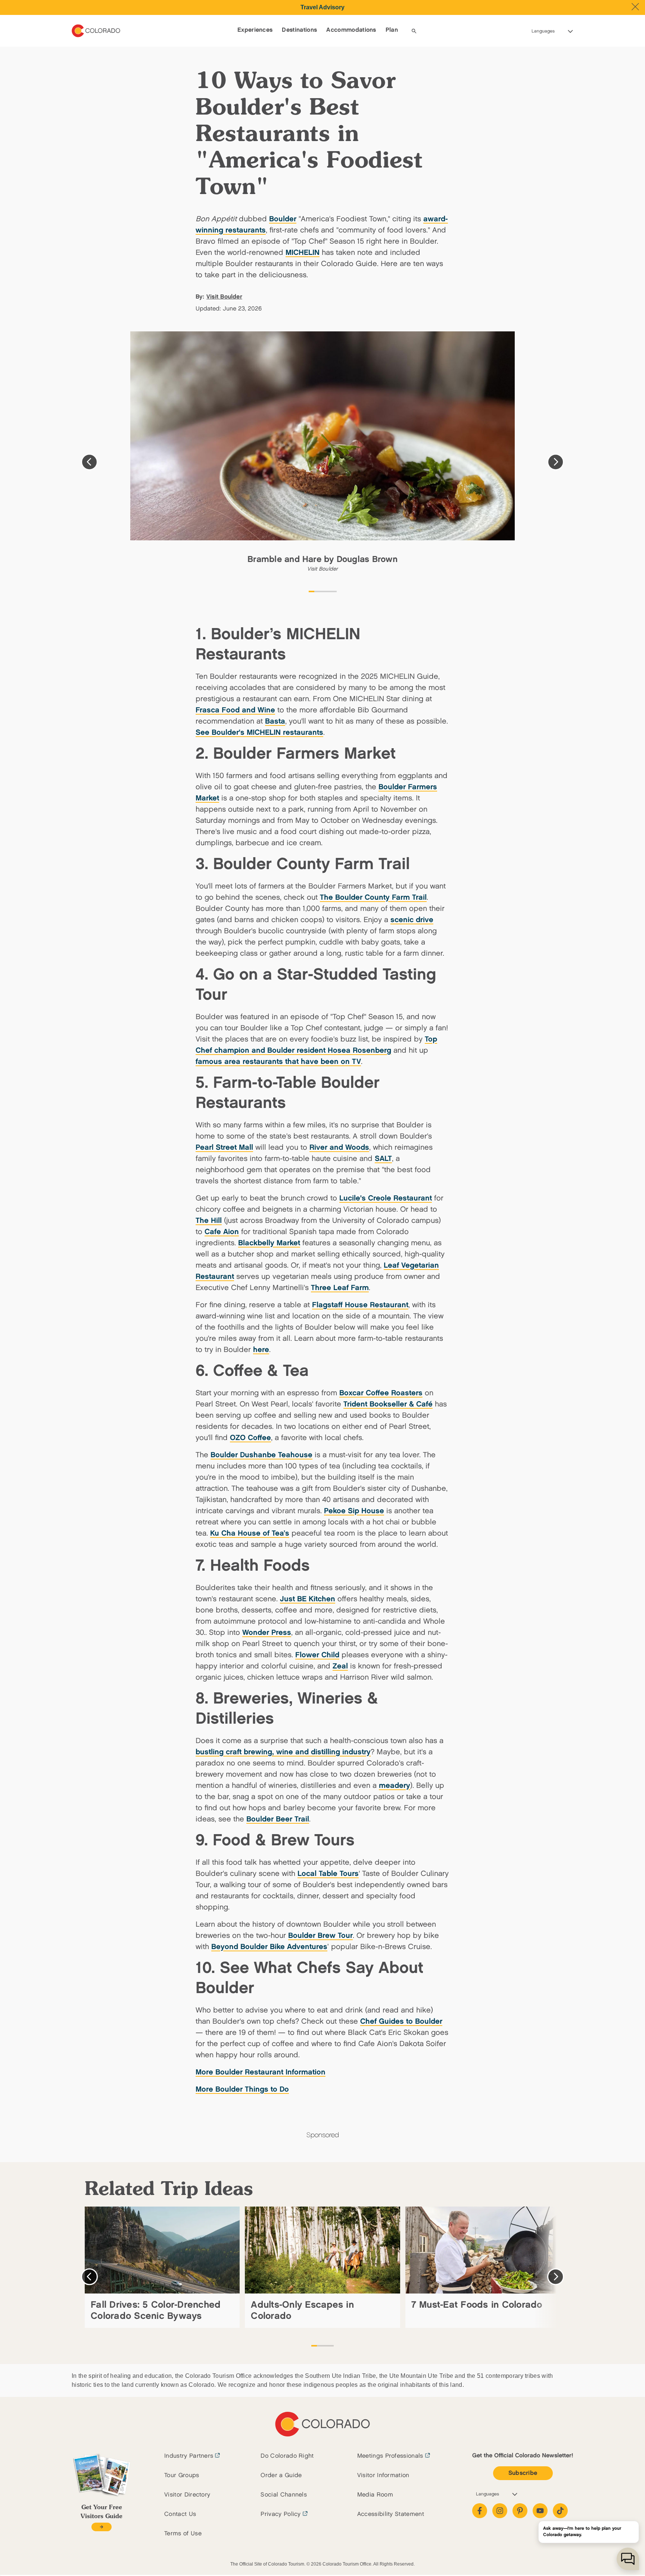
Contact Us (180, 2514)
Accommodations (351, 30)
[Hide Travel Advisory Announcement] (635, 7)
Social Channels (284, 2495)
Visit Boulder (224, 297)
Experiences (255, 30)
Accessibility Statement (391, 2514)
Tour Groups (182, 2475)
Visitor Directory (187, 2495)
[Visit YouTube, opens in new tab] (540, 2511)
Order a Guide (281, 2475)
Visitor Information (383, 2475)
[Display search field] (414, 31)
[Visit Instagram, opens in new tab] (500, 2511)
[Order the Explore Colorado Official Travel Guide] (101, 2527)
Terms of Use (183, 2534)
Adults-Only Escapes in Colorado (302, 2310)
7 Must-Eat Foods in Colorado (477, 2305)
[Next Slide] (556, 462)
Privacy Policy (281, 2514)
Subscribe (523, 2473)
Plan (392, 30)
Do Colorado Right (287, 2456)
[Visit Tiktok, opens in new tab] (560, 2511)
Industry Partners (189, 2456)
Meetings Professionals (390, 2456)
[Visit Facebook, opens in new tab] (480, 2511)
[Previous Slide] (89, 462)
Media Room (375, 2495)
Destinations (299, 30)
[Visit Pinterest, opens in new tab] (520, 2511)
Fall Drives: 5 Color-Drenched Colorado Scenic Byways (156, 2310)
